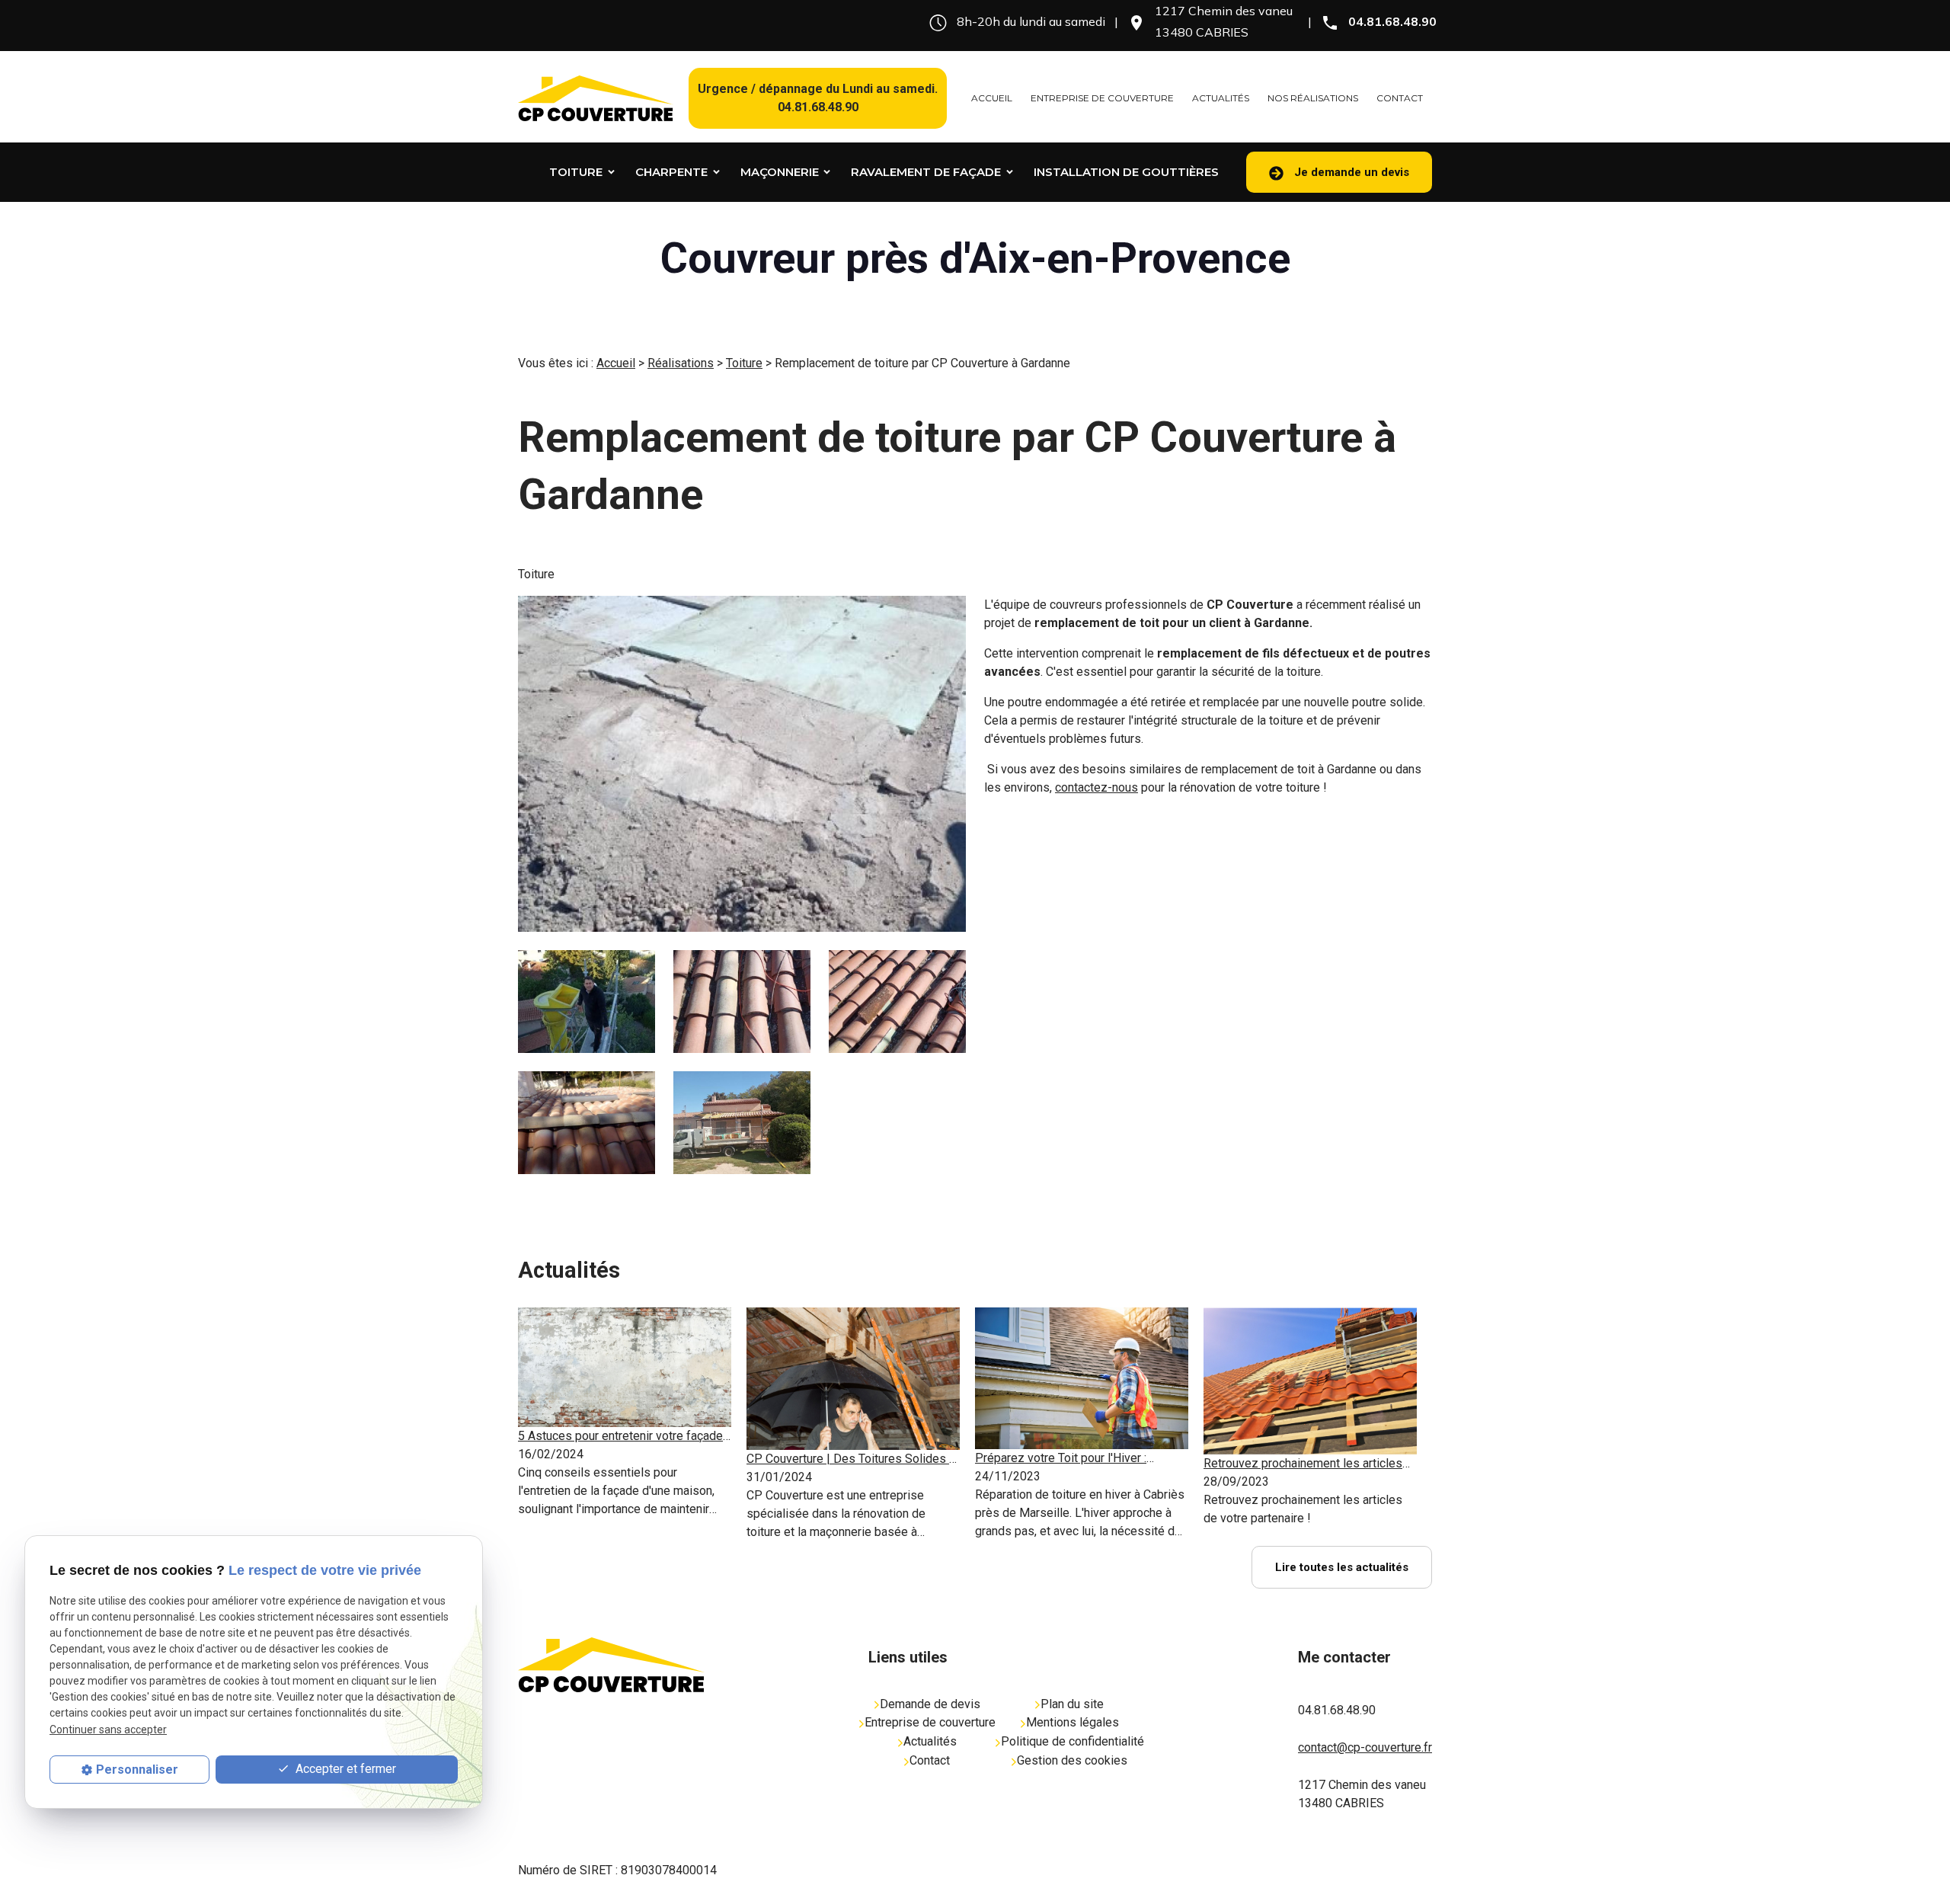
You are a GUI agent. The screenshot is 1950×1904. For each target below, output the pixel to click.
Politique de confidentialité (1072, 1741)
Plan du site (1072, 1704)
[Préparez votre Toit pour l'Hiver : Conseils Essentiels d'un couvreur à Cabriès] (1082, 1379)
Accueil (992, 98)
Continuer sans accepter (108, 1730)
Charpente (671, 172)
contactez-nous (1096, 787)
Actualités (1221, 98)
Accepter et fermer (344, 1769)
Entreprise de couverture (1102, 98)
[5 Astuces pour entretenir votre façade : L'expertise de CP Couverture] (625, 1367)
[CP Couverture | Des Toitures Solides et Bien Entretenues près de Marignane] (853, 1379)
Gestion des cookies (1072, 1760)
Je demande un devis (1350, 172)
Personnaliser (137, 1770)
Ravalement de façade (926, 172)
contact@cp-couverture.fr (1365, 1747)
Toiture (576, 172)
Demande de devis (930, 1704)
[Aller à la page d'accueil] (596, 98)
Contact (1400, 98)
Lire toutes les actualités (1342, 1567)
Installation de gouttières (1126, 172)
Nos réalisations (1313, 98)
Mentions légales (1072, 1722)
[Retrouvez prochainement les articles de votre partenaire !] (1310, 1381)
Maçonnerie (780, 172)
